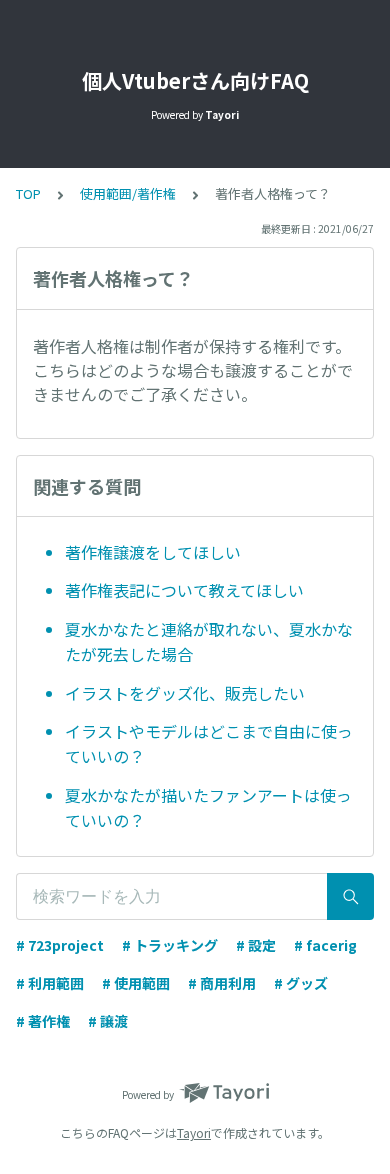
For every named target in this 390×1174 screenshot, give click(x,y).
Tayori (194, 1132)
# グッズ (301, 983)
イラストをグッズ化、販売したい (185, 693)
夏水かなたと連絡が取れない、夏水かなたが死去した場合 (209, 642)
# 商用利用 (222, 983)
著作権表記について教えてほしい (184, 590)
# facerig (325, 945)
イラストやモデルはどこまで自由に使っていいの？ (209, 744)
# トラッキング (170, 945)
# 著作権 (43, 1021)
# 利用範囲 (50, 983)
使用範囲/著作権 (128, 193)
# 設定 (256, 945)
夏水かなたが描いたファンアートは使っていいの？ (208, 808)
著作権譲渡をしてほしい (153, 552)
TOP (28, 193)
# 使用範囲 (136, 983)
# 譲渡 (108, 1021)
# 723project (60, 945)
